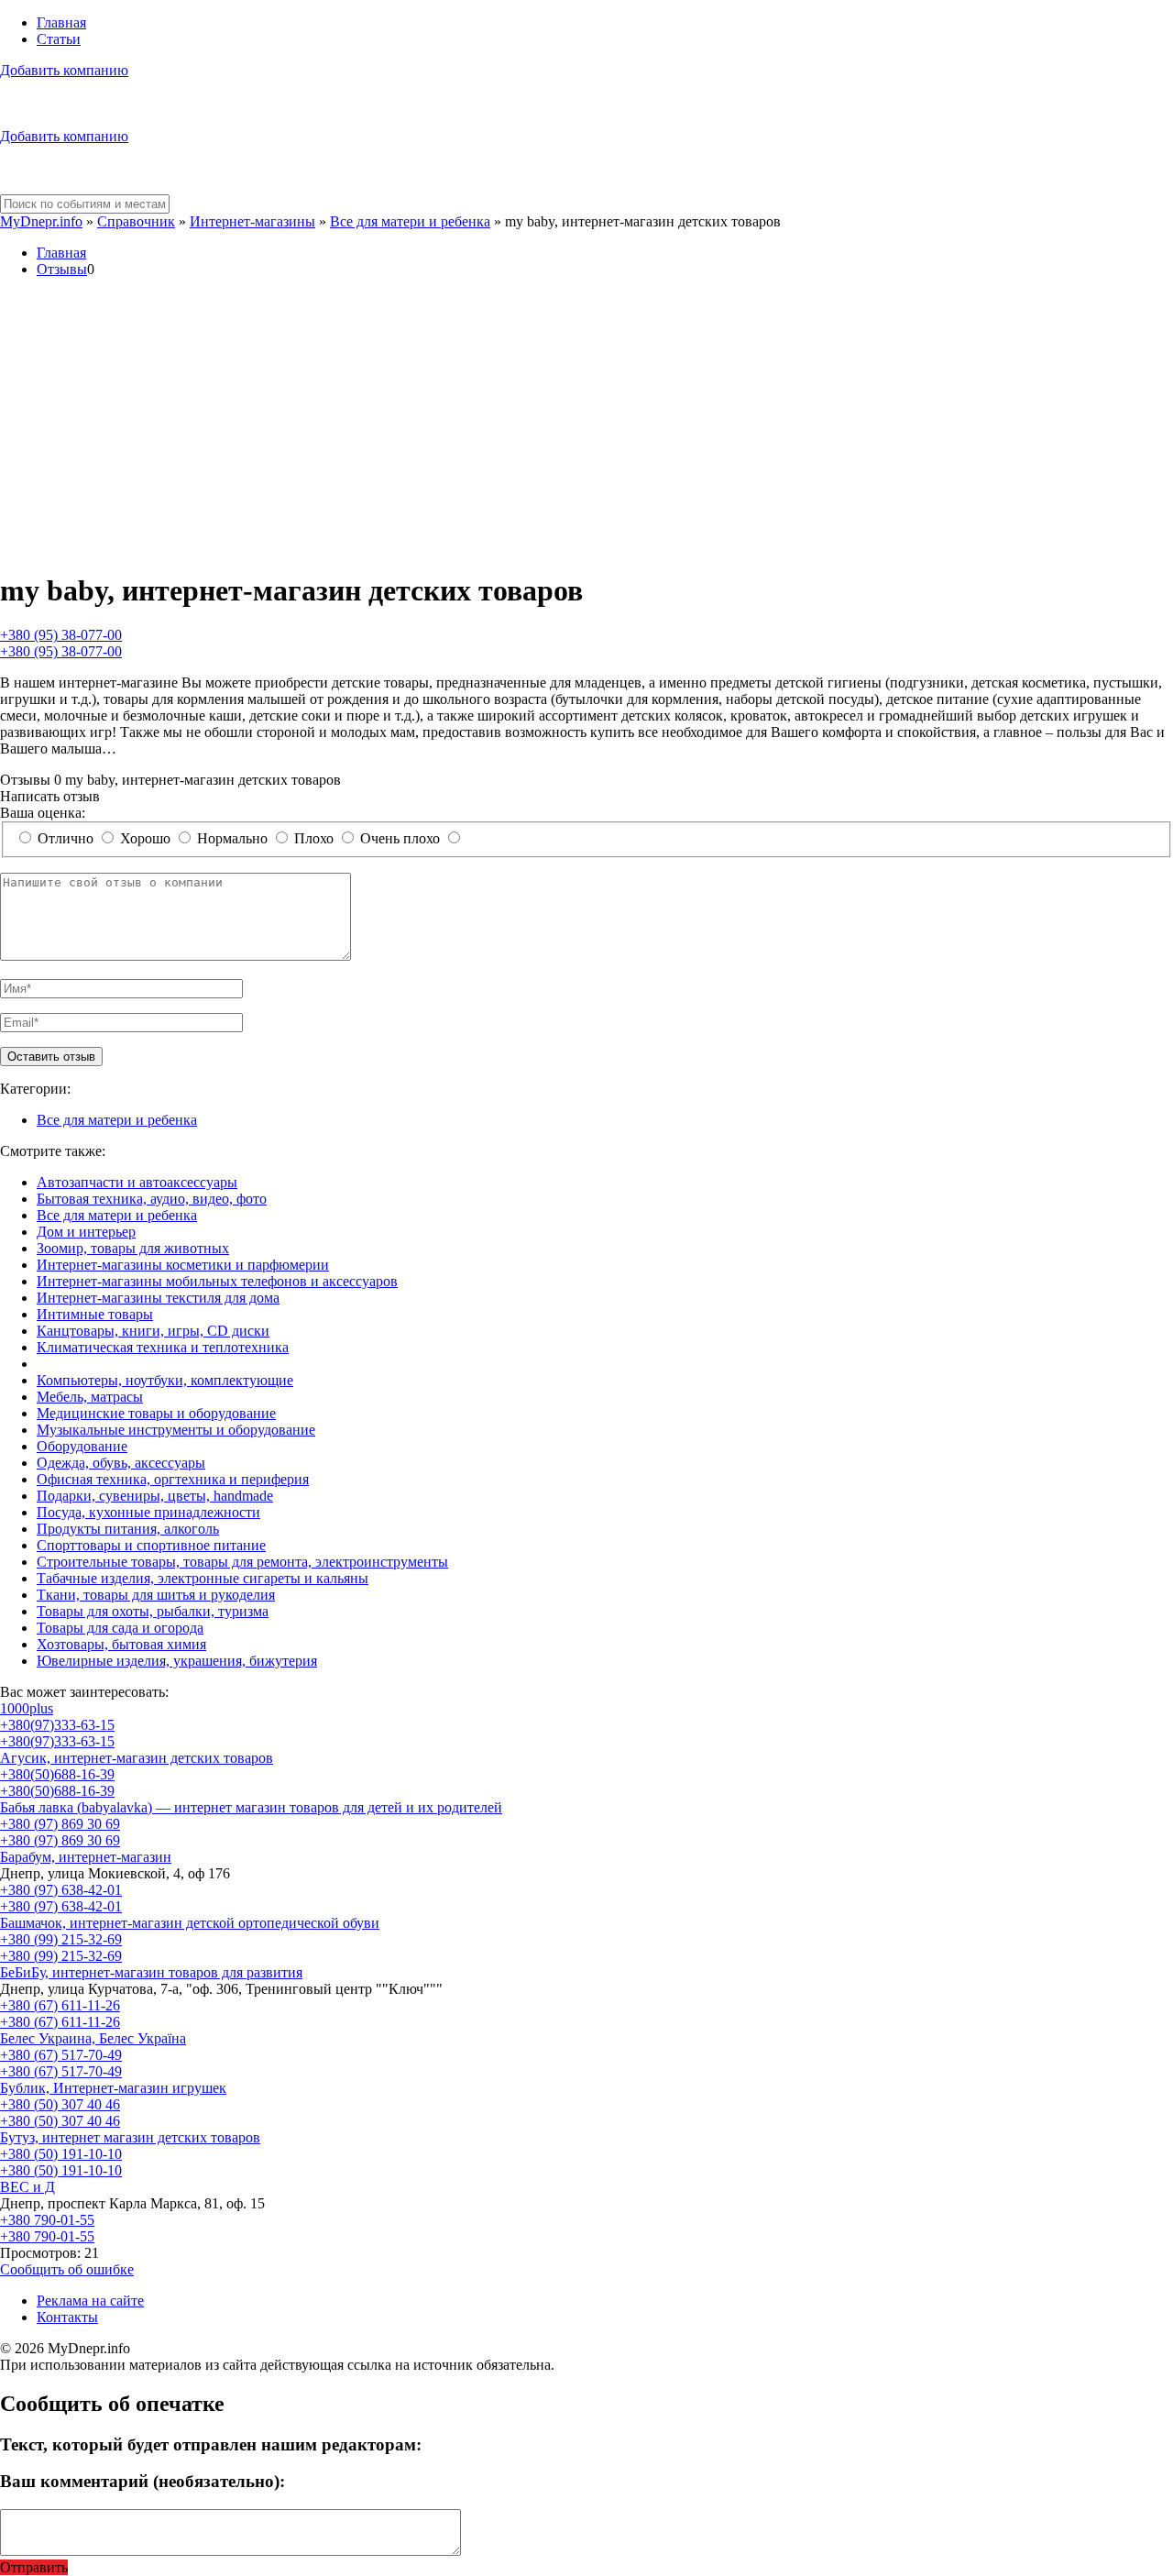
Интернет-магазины (252, 221)
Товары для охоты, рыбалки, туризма (153, 1611)
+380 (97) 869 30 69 (60, 1824)
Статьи (59, 39)
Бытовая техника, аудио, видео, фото (152, 1199)
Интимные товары (95, 1314)
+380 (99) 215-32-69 (61, 1939)
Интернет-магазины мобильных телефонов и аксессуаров (217, 1281)
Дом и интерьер (86, 1232)
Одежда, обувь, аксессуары (121, 1463)
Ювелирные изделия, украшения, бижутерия (177, 1661)
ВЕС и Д (27, 2187)
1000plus (27, 1708)
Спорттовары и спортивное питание (151, 1545)
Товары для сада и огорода (120, 1628)
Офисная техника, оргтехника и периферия (173, 1479)
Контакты (67, 2317)
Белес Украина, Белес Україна (93, 2038)
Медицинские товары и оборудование (156, 1413)
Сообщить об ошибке (67, 2269)
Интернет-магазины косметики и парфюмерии (183, 1265)
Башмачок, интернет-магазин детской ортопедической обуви (190, 1923)
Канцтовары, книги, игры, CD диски (153, 1331)
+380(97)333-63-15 (57, 1725)
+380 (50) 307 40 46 (60, 2104)
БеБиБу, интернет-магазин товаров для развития (151, 1972)
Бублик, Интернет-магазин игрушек (113, 2088)
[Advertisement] (586, 425)
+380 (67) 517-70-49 (61, 2055)
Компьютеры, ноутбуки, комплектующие (165, 1380)
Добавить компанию (64, 70)
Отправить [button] (34, 2567)
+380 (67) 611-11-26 (60, 2005)
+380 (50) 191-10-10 (61, 2154)
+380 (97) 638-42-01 (61, 1890)
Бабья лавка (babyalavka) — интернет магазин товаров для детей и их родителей (251, 1807)
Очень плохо (400, 838)
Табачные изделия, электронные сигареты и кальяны (203, 1578)
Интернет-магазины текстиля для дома (158, 1298)
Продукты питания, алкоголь (128, 1529)
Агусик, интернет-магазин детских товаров (137, 1758)
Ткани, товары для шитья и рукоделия (156, 1595)
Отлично (66, 838)
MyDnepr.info (41, 221)
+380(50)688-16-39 (57, 1774)
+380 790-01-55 (47, 2220)
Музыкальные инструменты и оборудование (176, 1430)
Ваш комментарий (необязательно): (143, 2481)
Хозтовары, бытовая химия (121, 1644)
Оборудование (82, 1446)
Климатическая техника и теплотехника (163, 1347)
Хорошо (145, 838)
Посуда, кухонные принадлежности (148, 1512)
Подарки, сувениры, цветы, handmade (155, 1496)
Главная (61, 22)
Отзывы (62, 269)
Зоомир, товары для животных (133, 1248)
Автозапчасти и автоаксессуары (137, 1182)
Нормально (232, 838)
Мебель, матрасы (90, 1397)
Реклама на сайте (90, 2301)
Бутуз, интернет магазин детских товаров (130, 2137)
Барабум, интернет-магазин (86, 1857)
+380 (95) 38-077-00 (61, 635)
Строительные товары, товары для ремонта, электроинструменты (242, 1562)
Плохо (314, 838)
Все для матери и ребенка (410, 221)
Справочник (136, 221)
